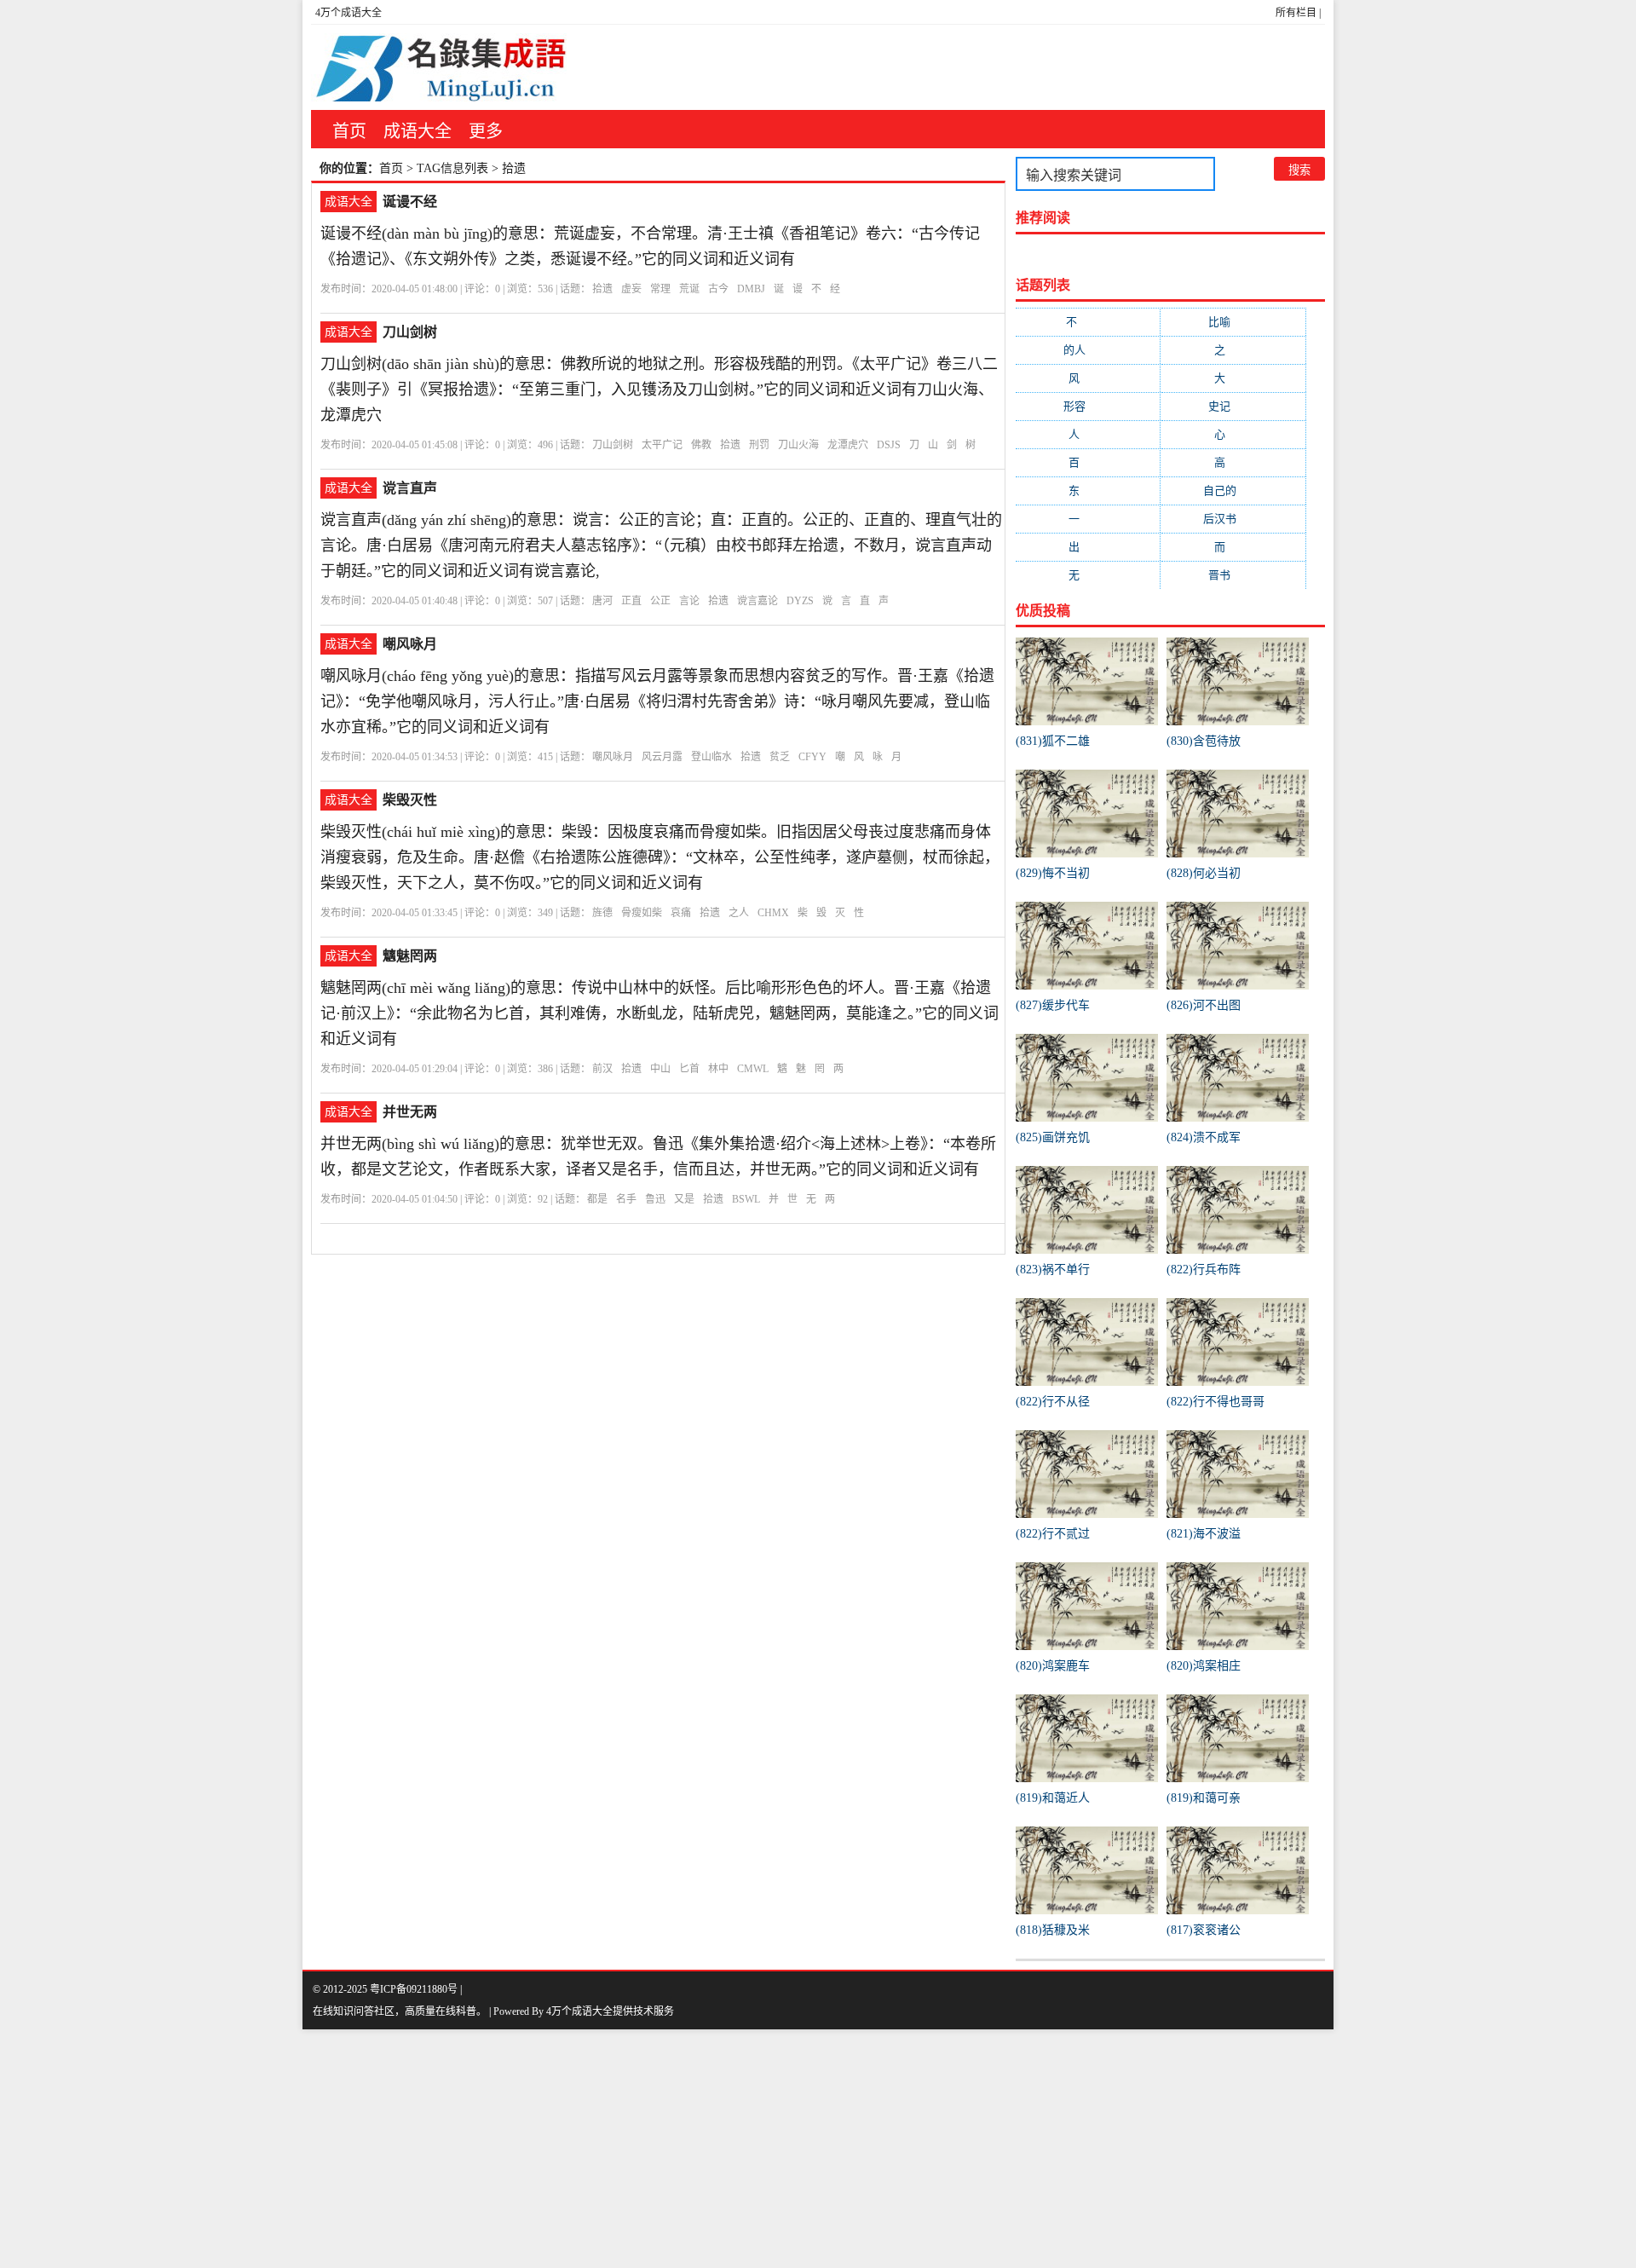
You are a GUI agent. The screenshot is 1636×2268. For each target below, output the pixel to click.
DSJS (889, 445)
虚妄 (631, 289)
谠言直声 (410, 488)
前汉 (602, 1069)
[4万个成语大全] (439, 67)
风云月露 (662, 757)
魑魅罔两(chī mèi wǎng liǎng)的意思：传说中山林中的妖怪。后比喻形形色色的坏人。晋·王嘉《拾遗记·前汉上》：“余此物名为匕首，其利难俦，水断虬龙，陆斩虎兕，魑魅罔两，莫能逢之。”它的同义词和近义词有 (660, 1013)
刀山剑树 (410, 332)
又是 (684, 1199)
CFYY (812, 757)
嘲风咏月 (410, 644)
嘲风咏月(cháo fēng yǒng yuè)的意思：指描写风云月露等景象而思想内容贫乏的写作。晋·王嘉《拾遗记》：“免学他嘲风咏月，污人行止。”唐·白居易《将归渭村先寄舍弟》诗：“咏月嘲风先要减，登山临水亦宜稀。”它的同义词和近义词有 (657, 701)
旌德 (602, 913)
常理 (660, 289)
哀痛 (681, 913)
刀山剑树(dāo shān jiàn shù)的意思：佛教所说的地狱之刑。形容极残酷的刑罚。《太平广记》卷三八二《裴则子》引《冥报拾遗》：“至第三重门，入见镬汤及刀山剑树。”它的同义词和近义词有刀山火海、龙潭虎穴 (659, 390)
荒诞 (689, 289)
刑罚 (759, 445)
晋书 (1233, 575)
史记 (1233, 406)
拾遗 (602, 289)
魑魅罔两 (410, 956)
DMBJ (751, 289)
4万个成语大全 (349, 13)
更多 (486, 131)
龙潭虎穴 (848, 445)
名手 (626, 1199)
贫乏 (780, 757)
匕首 (689, 1069)
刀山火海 (798, 445)
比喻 (1233, 322)
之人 (739, 913)
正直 (631, 601)
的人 (1088, 350)
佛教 (701, 445)
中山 (660, 1069)
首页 (349, 131)
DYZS (800, 601)
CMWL (753, 1069)
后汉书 (1233, 519)
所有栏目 (1296, 13)
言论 (689, 601)
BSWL (746, 1199)
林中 (718, 1069)
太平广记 (662, 445)
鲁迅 (655, 1199)
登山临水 (711, 757)
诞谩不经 (410, 202)
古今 (718, 289)
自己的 (1233, 491)
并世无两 (410, 1112)
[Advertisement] (511, 2149)
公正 (660, 601)
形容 (1088, 406)
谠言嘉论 (758, 601)
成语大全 (418, 131)
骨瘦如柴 (642, 913)
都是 (597, 1199)
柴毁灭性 (410, 800)
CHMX (773, 913)
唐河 (602, 601)
